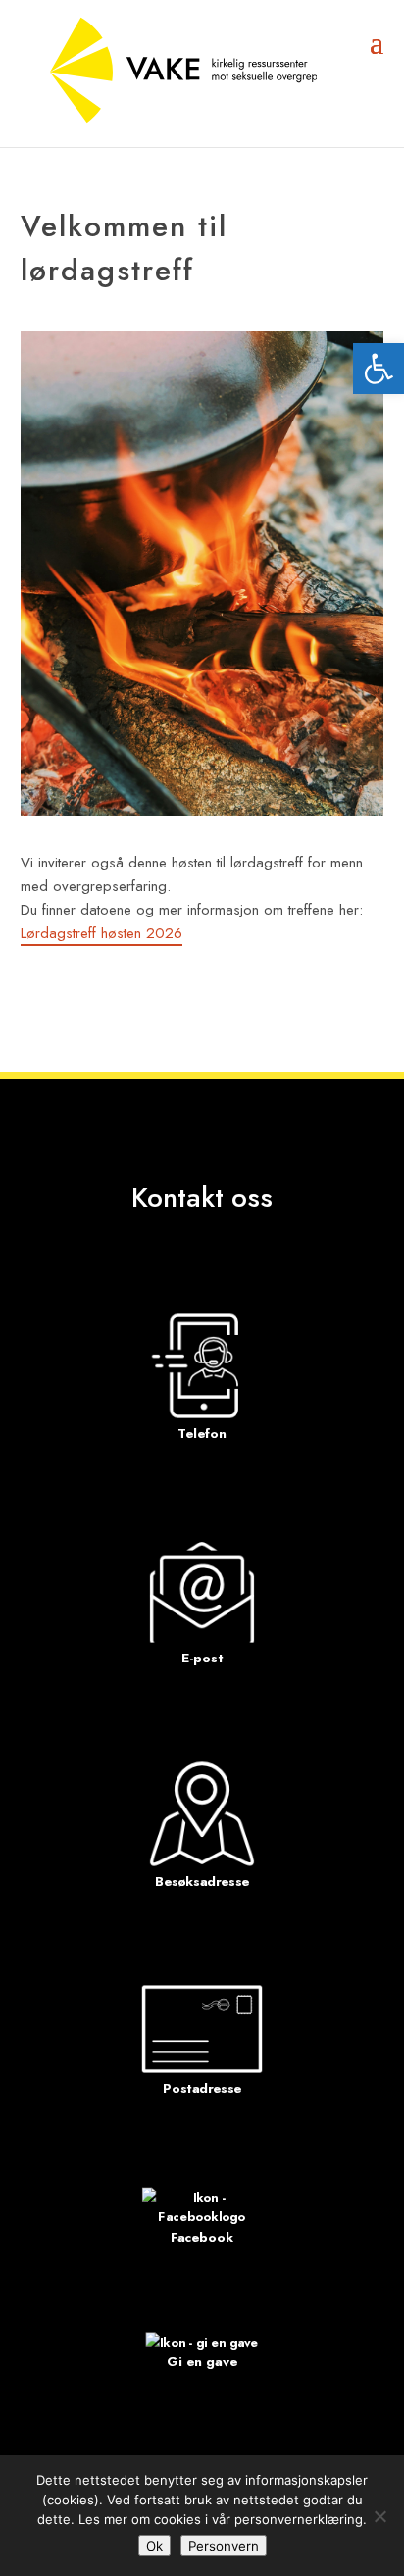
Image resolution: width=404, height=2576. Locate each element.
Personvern (224, 2546)
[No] (379, 2516)
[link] (379, 369)
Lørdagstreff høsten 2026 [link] (101, 933)
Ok (154, 2546)
